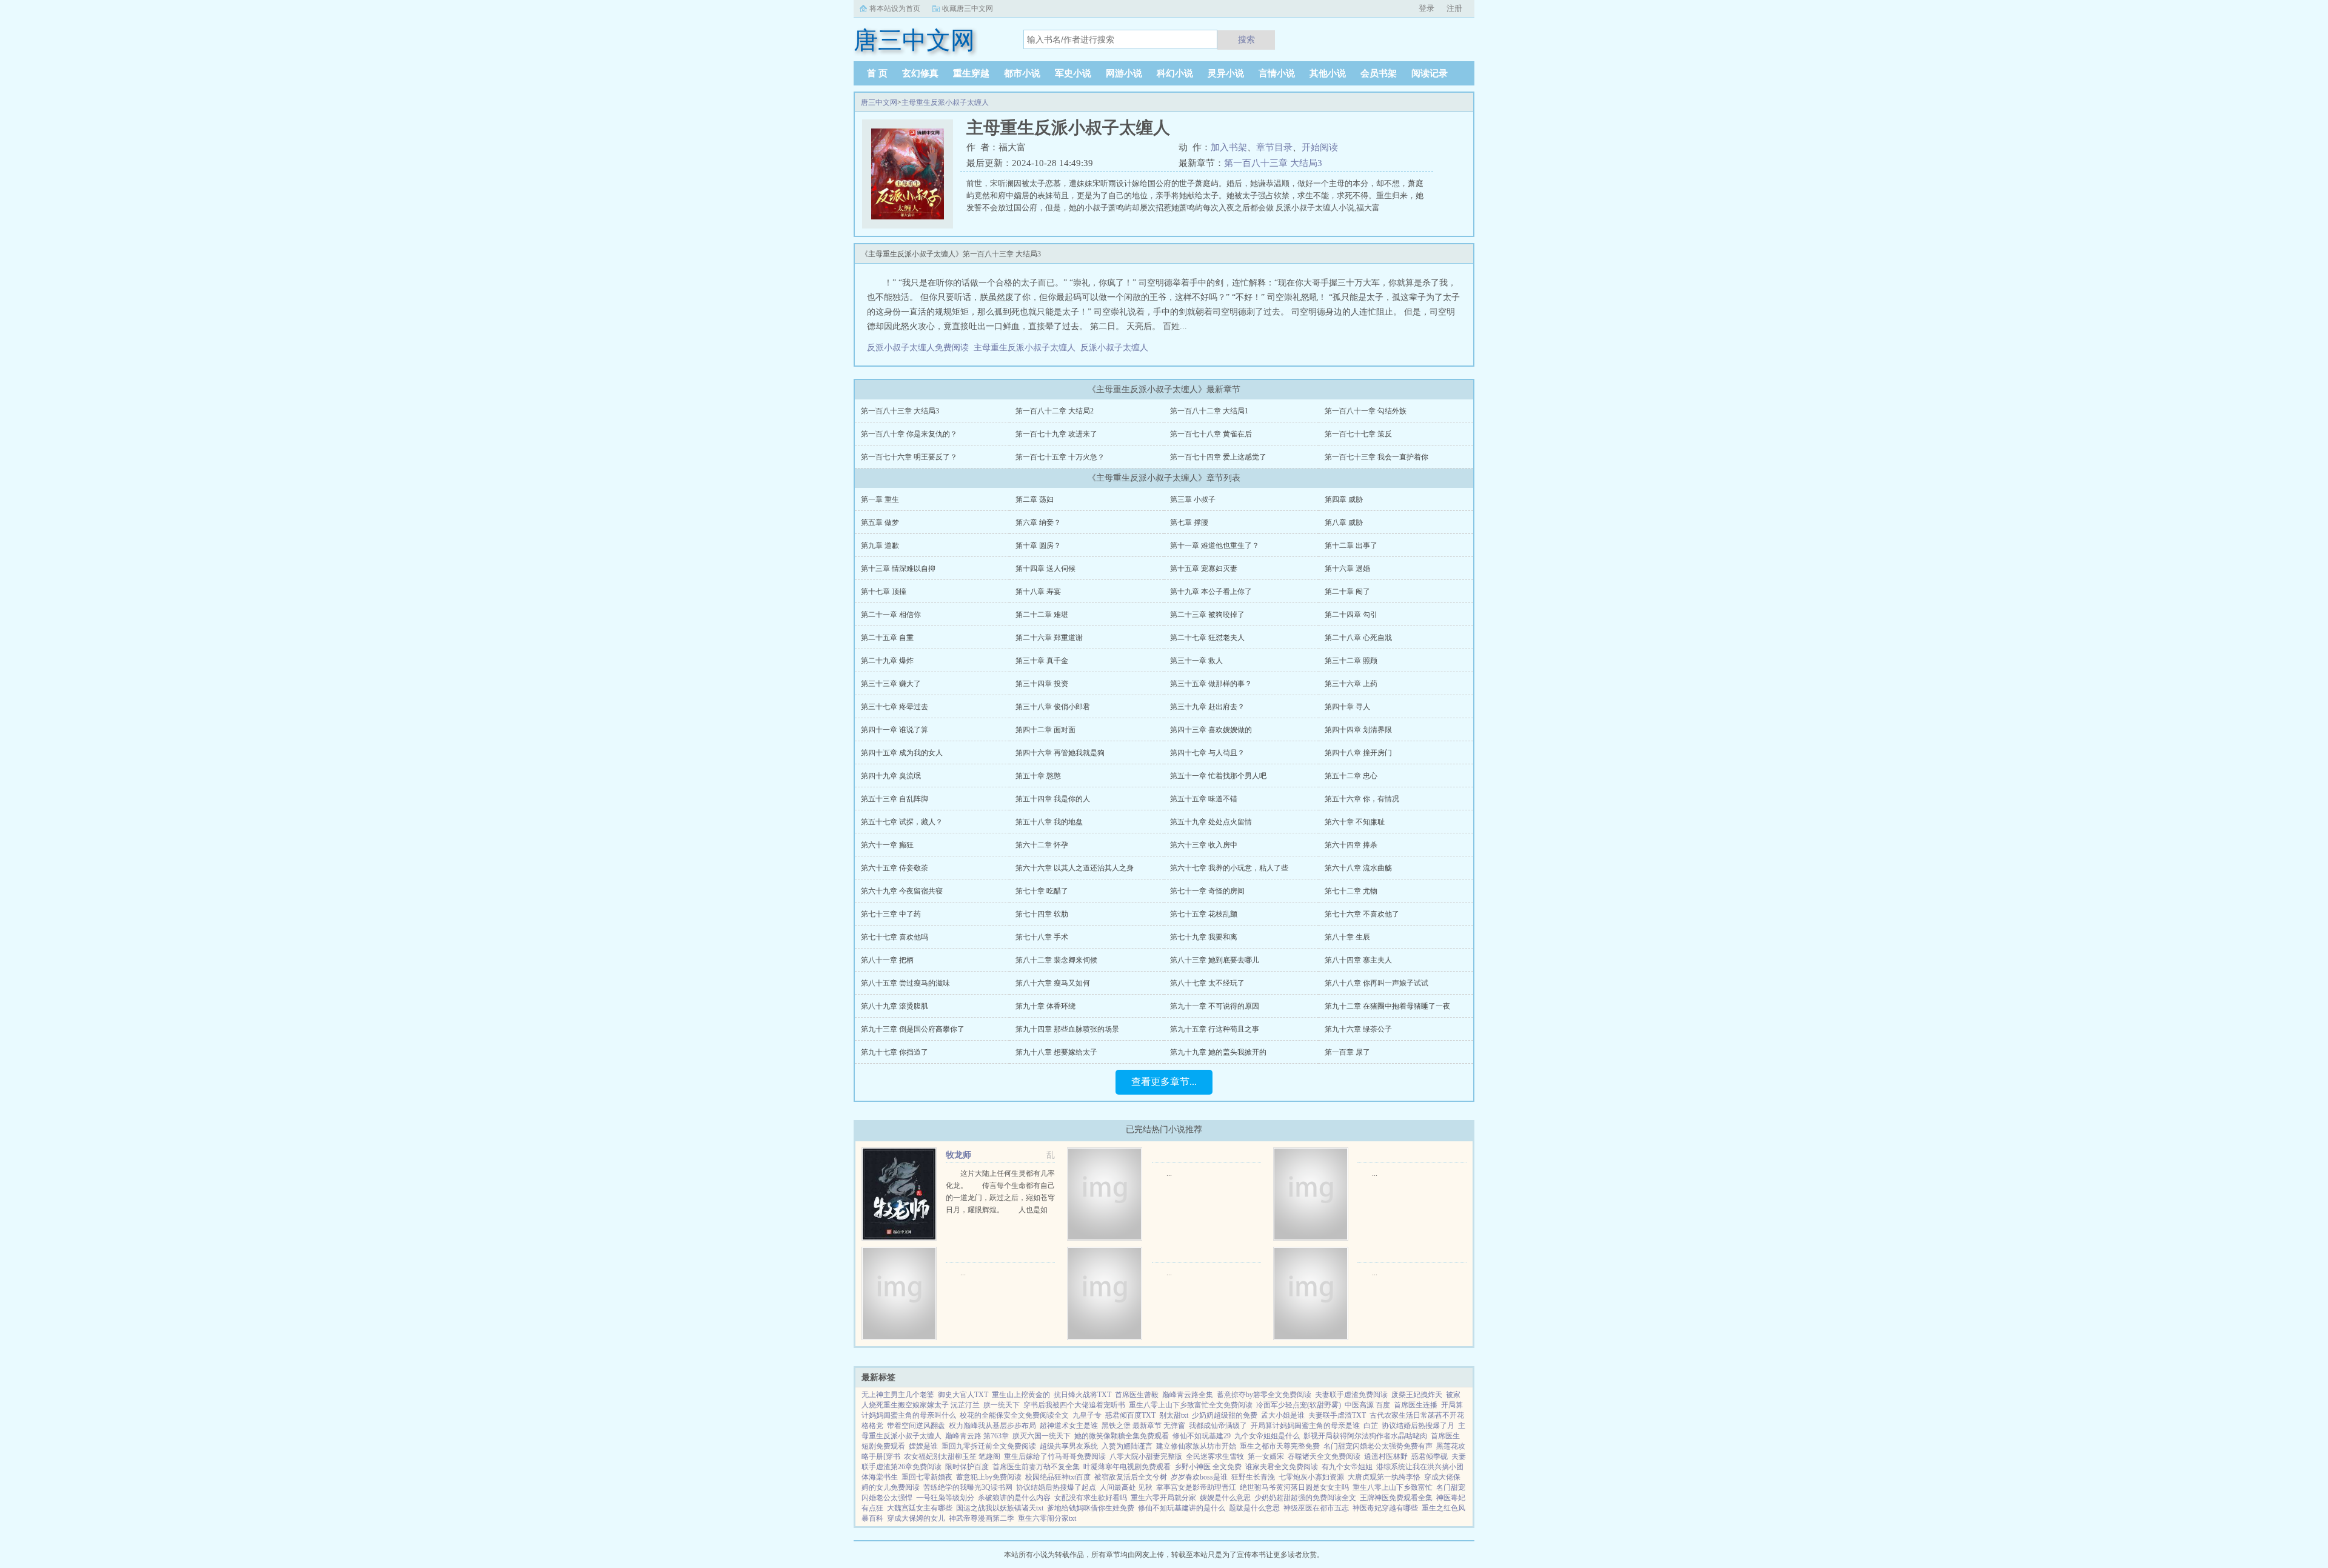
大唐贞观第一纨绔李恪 (1384, 1477)
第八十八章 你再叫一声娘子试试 (1376, 983)
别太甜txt (1174, 1415)
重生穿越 (971, 73)
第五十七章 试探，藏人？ (902, 822)
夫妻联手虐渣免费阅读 (1351, 1395)
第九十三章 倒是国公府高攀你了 (913, 1029)
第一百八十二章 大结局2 (1055, 411)
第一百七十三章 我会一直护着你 (1376, 457)
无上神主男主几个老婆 (898, 1395)
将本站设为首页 (895, 8)
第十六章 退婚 (1347, 569)
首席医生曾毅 (1137, 1395)
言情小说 (1277, 73)
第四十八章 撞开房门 (1358, 753)
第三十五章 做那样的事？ (1211, 684)
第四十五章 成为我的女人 (902, 753)
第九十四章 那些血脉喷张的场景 (1067, 1029)
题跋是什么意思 (1254, 1508)
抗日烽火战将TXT (1082, 1395)
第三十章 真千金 (1042, 661)
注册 (1454, 8)
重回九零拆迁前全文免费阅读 (989, 1446)
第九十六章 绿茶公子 (1358, 1029)
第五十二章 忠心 (1351, 776)
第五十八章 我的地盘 (1049, 822)
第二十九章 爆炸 (887, 661)
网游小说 (1124, 73)
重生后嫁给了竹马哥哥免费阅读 (1055, 1456)
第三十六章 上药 (1351, 684)
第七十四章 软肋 (1042, 914)
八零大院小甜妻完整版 (1146, 1456)
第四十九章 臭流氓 (891, 776)
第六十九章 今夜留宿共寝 (902, 891)
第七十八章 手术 (1042, 937)
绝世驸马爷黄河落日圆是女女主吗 (1294, 1487)
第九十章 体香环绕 (1045, 1006)
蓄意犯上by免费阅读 (989, 1477)
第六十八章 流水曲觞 (1358, 868)
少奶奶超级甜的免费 (1225, 1415)
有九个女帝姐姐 (1347, 1467)
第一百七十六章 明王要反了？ (909, 457)
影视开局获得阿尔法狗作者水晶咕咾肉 (1365, 1436)
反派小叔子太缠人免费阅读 (920, 348)
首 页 (877, 73)
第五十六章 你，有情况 (1362, 799)
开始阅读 (1320, 147)
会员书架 (1379, 73)
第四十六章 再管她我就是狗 (1060, 753)
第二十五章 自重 (887, 638)
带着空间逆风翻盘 (916, 1426)
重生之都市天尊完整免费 (1280, 1446)
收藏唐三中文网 (968, 8)
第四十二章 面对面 (1045, 730)
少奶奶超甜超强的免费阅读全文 (1305, 1498)
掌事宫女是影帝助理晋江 (1196, 1487)
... (1169, 1173)
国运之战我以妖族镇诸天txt (1000, 1508)
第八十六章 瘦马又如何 (1053, 983)
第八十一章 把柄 (887, 960)
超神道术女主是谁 (1069, 1426)
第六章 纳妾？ (1038, 522)
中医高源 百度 (1367, 1405)
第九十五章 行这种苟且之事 (1215, 1029)
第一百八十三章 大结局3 (1273, 163)
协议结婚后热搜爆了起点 (1056, 1487)
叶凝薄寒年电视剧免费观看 (1127, 1467)
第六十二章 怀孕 (1042, 845)
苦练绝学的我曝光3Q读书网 (968, 1487)
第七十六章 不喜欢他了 (1362, 914)
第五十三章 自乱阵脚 (895, 799)
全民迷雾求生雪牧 (1215, 1456)
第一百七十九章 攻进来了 (1056, 434)
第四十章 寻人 (1347, 707)
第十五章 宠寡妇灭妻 (1204, 569)
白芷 (1371, 1426)
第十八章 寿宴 (1038, 592)
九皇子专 (1087, 1415)
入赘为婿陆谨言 (1127, 1446)
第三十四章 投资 (1042, 684)
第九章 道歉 (880, 545)
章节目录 (1274, 147)
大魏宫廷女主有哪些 (920, 1508)
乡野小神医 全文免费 (1208, 1467)
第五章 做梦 (880, 522)
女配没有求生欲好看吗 (1091, 1498)
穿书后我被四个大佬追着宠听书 (1074, 1405)
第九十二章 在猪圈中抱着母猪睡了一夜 (1387, 1006)
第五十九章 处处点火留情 (1211, 822)
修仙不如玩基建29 (1202, 1436)
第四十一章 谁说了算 (895, 730)
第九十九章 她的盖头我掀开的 (1218, 1052)
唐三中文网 (879, 102)
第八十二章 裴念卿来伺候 (1056, 960)
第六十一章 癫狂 (887, 845)
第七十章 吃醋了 (1042, 891)
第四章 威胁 (1344, 499)
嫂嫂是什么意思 (1225, 1498)
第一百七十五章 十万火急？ (1060, 457)
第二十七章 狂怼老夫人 (1207, 638)
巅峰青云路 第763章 (977, 1436)
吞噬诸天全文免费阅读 (1324, 1456)
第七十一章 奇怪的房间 (1207, 891)
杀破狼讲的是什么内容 (1014, 1498)
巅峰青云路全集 (1188, 1395)
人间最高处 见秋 (1126, 1487)
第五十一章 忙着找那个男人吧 (1218, 776)
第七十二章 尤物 (1351, 891)
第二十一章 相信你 (891, 615)
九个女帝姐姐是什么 (1267, 1436)
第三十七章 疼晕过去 (895, 707)
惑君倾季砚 (1430, 1456)
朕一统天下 (1002, 1405)
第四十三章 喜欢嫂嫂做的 (1211, 730)
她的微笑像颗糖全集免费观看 (1122, 1436)
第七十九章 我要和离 (1204, 937)
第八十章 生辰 (1347, 937)
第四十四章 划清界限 (1358, 730)
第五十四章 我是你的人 (1053, 799)
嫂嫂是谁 (923, 1446)
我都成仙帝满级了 (1218, 1426)
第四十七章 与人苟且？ (1207, 753)
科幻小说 (1175, 73)
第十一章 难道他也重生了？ (1215, 545)
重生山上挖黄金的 (1021, 1395)
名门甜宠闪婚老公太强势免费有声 (1378, 1446)
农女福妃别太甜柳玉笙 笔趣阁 (952, 1456)
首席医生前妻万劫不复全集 (1036, 1467)
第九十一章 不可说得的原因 (1215, 1006)
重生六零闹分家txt (1047, 1518)
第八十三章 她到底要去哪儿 (1215, 960)
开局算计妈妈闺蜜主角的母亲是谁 (1305, 1426)
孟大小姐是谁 (1283, 1415)
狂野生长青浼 (1253, 1477)
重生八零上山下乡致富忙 (1393, 1487)
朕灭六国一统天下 (1042, 1436)
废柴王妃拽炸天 (1417, 1395)
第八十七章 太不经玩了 (1207, 983)
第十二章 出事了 (1351, 545)
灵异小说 (1226, 73)
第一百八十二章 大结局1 (1209, 411)
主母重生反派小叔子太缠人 (945, 102)
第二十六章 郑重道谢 (1049, 638)
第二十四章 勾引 (1351, 615)
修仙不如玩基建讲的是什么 (1182, 1508)
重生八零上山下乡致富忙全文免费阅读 (1191, 1405)
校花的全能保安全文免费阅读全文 (1014, 1415)
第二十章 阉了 (1347, 592)
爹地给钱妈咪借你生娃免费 (1091, 1508)
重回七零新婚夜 (927, 1477)
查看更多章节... (1164, 1082)
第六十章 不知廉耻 (1355, 822)
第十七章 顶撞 (884, 592)
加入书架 (1229, 147)
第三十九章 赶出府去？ (1207, 707)
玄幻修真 (920, 73)
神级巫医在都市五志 (1316, 1508)
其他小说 (1328, 73)
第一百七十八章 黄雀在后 (1211, 434)
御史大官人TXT (963, 1395)
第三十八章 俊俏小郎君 (1053, 707)
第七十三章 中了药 (891, 914)
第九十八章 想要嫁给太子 (1056, 1052)
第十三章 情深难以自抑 (898, 569)
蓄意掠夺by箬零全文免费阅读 (1264, 1395)
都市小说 (1022, 73)
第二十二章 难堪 (1042, 615)
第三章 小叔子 (1193, 499)
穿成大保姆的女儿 (916, 1518)
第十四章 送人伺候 (1045, 569)
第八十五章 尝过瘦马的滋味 (905, 983)
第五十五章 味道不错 (1204, 799)
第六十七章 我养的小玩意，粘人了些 (1229, 868)
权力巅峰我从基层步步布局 (992, 1426)
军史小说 (1073, 73)
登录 (1427, 8)
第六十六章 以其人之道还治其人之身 (1075, 868)
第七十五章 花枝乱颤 (1204, 914)
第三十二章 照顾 (1351, 661)
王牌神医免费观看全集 (1396, 1498)
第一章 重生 (880, 499)
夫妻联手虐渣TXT (1337, 1415)
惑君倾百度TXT (1130, 1415)
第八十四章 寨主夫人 (1358, 960)
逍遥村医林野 (1386, 1456)
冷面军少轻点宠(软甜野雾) (1299, 1405)
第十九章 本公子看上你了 (1211, 592)
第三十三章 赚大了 (891, 684)
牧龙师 (958, 1155)
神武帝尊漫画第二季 (982, 1518)
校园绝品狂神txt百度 (1058, 1477)
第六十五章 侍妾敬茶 (895, 868)
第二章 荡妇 (1035, 499)
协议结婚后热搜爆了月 (1418, 1426)
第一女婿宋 (1266, 1456)
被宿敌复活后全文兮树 (1131, 1477)
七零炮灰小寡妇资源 (1311, 1477)
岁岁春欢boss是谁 (1199, 1477)
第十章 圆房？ (1038, 545)
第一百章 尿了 (1347, 1052)
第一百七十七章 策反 (1358, 434)
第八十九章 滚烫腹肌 (895, 1006)
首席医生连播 (1416, 1405)
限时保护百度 (967, 1467)
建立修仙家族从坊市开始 (1196, 1446)
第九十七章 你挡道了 (895, 1052)
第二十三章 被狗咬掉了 (1207, 615)
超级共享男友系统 (1069, 1446)
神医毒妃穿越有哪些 (1385, 1508)
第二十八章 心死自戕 (1358, 638)
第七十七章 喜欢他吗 (895, 937)
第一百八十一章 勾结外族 (1366, 411)
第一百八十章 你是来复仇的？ (909, 434)
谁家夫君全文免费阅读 (1282, 1467)
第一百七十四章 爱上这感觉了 (1218, 457)
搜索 (1246, 39)
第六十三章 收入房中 (1204, 845)
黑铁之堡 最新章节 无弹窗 (1143, 1426)
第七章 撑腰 (1189, 522)
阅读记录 (1430, 73)
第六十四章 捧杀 (1351, 845)
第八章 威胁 (1344, 522)
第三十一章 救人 (1196, 661)
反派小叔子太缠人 (1117, 348)
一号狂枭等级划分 (945, 1498)
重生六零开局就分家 (1163, 1498)
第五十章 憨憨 (1038, 776)
